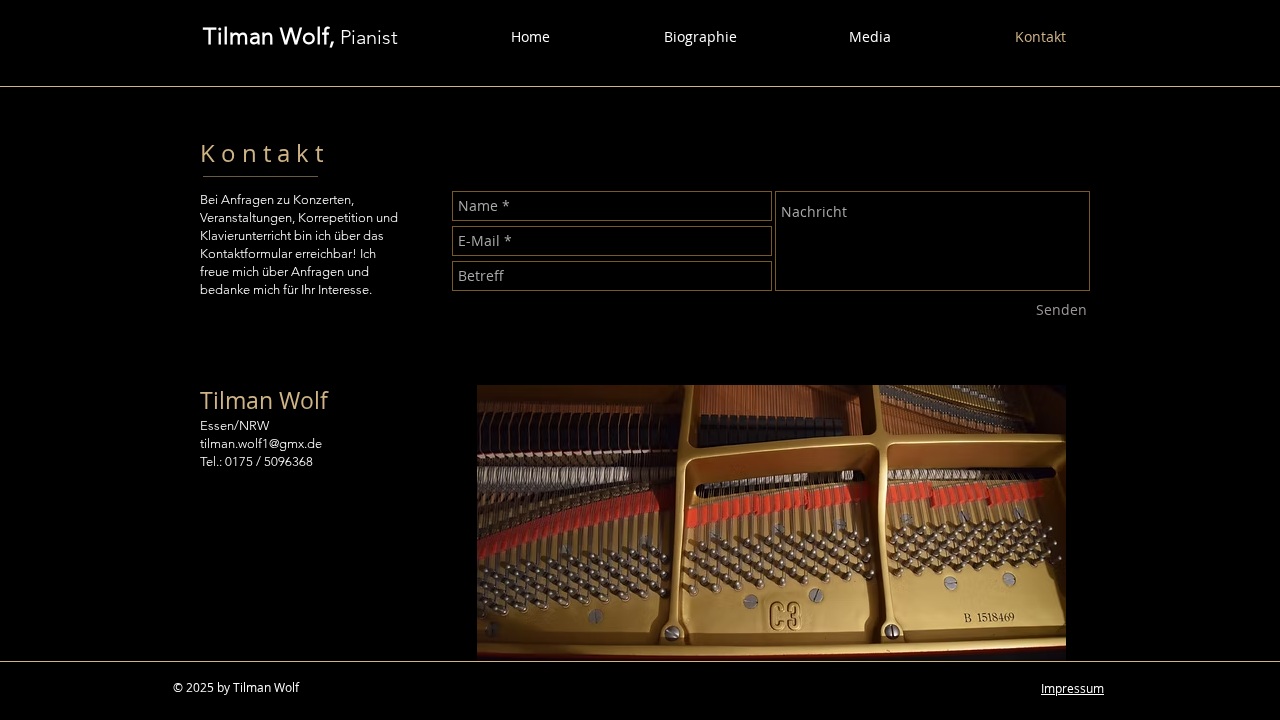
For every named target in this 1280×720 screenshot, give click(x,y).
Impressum (1072, 688)
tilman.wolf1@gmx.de (261, 443)
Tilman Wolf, (269, 36)
